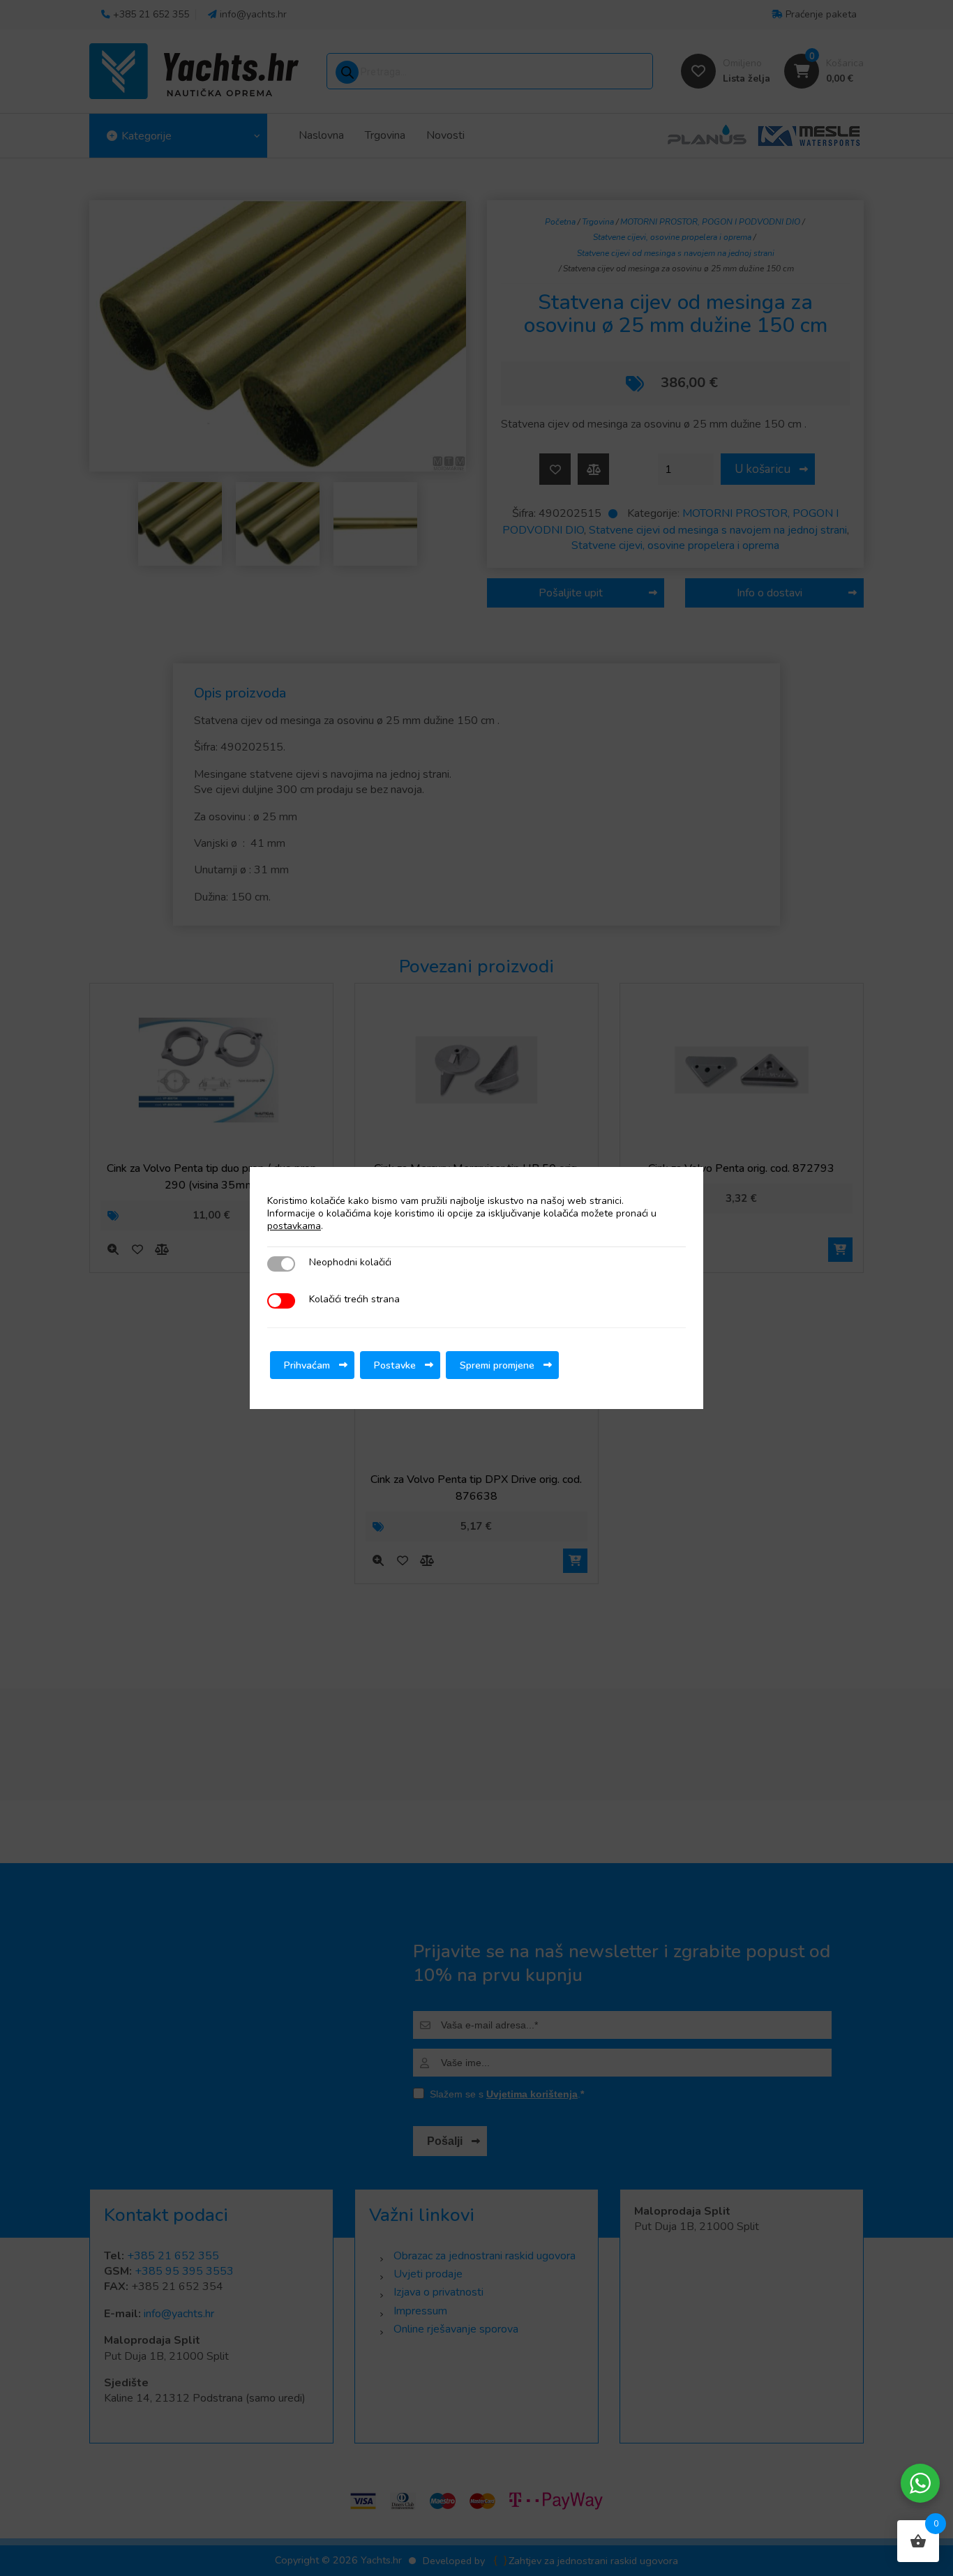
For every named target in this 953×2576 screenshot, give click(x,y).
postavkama (294, 1226)
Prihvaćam (307, 1365)
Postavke (395, 1365)
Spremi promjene (497, 1365)
